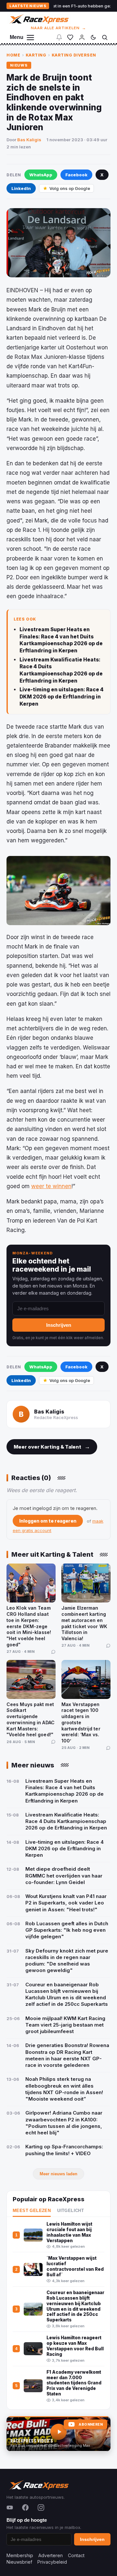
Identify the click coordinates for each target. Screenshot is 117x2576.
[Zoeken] (105, 37)
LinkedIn (21, 188)
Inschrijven (59, 1325)
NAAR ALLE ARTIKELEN (59, 28)
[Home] (39, 19)
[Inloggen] (82, 37)
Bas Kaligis (29, 140)
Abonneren (91, 2425)
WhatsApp (41, 175)
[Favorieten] (70, 37)
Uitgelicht (71, 2211)
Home (13, 55)
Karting (36, 55)
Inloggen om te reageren (48, 1521)
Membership (20, 2555)
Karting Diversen (74, 55)
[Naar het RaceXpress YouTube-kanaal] (58, 2434)
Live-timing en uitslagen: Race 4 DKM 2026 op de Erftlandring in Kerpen (62, 697)
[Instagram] (41, 2507)
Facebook (76, 175)
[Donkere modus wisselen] (93, 37)
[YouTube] (10, 2507)
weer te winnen (51, 1186)
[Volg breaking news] (59, 37)
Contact (76, 2555)
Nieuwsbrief (19, 2562)
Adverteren (51, 2555)
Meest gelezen (32, 2211)
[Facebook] (25, 2507)
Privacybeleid (52, 2562)
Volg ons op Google (70, 188)
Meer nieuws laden (58, 2174)
